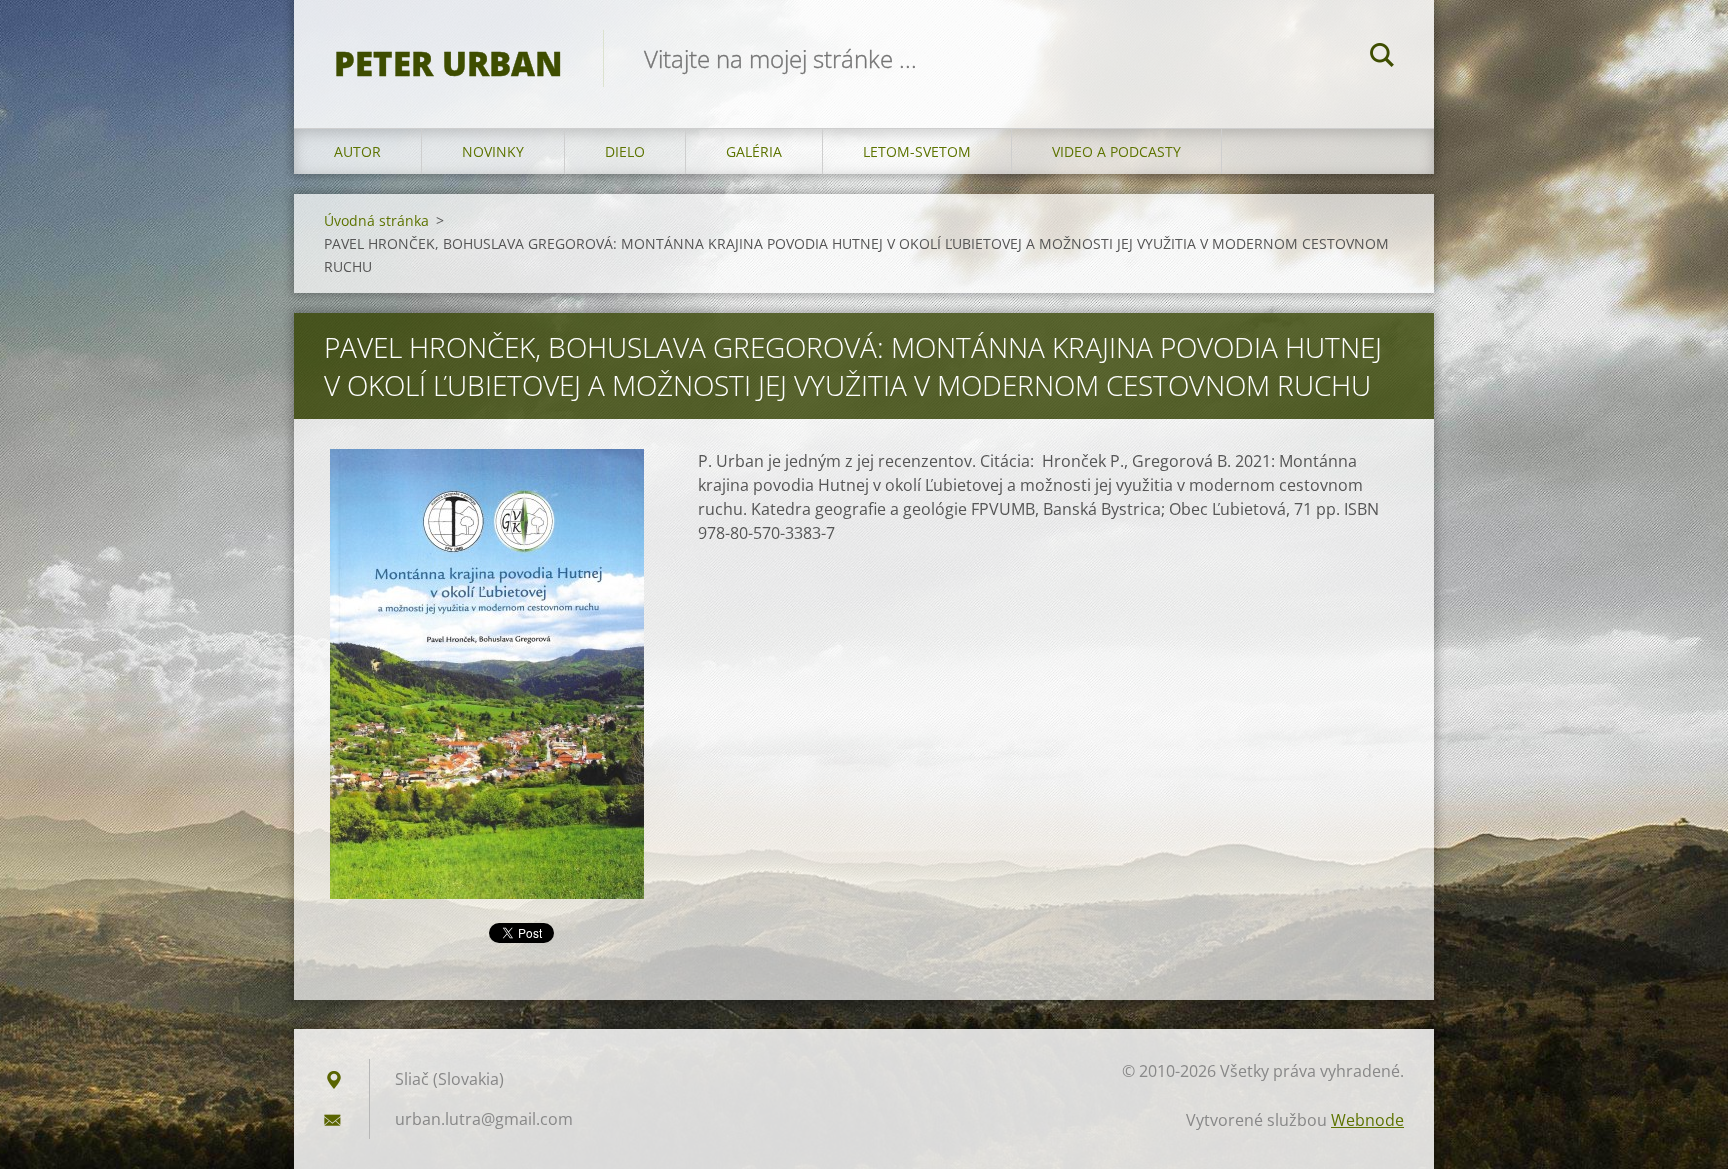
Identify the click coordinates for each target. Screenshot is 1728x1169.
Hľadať (1382, 58)
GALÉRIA (754, 151)
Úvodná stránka (376, 220)
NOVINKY (493, 151)
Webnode (1367, 1120)
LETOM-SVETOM (917, 151)
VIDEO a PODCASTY (1116, 151)
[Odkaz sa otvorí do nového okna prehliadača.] (487, 674)
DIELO (625, 151)
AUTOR (357, 151)
